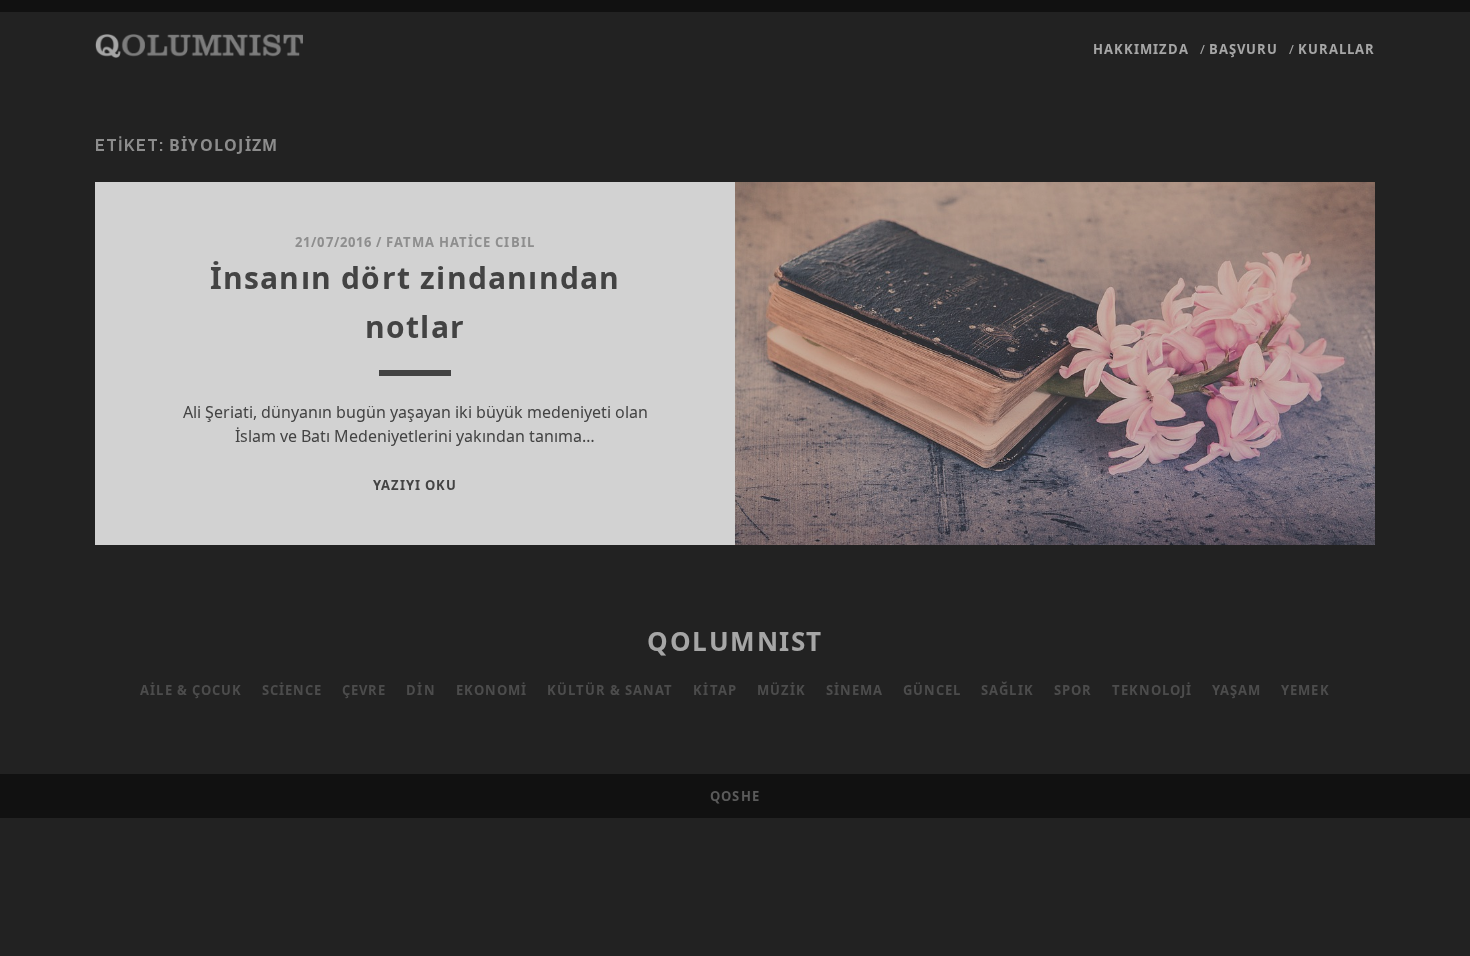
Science (292, 690)
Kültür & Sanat (610, 690)
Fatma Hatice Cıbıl (460, 242)
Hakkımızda (1141, 49)
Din (420, 690)
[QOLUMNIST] (199, 48)
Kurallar (1336, 49)
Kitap (714, 690)
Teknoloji (1152, 690)
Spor (1073, 690)
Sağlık (1007, 690)
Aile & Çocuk (191, 690)
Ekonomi (491, 690)
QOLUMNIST (735, 641)
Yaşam (1236, 690)
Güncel (932, 690)
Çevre (364, 690)
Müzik (781, 690)
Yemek (1305, 690)
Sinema (854, 690)
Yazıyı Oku (415, 485)
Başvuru (1243, 49)
